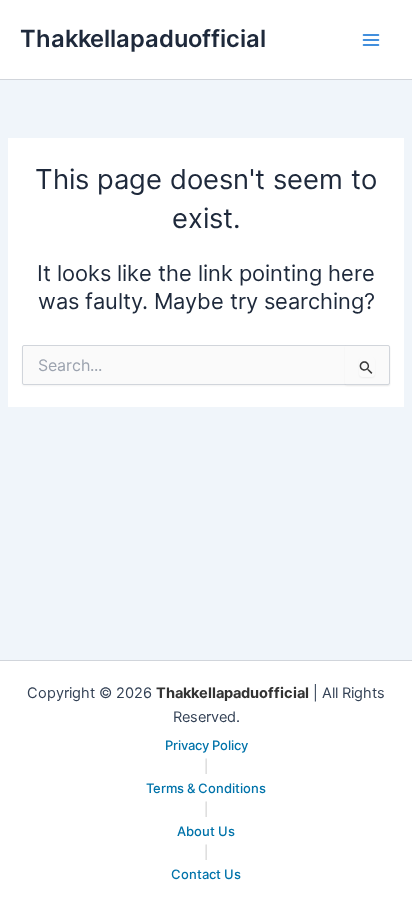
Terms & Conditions (206, 788)
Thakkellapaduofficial (143, 38)
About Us (206, 831)
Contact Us (206, 874)
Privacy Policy (206, 745)
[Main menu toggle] (371, 40)
